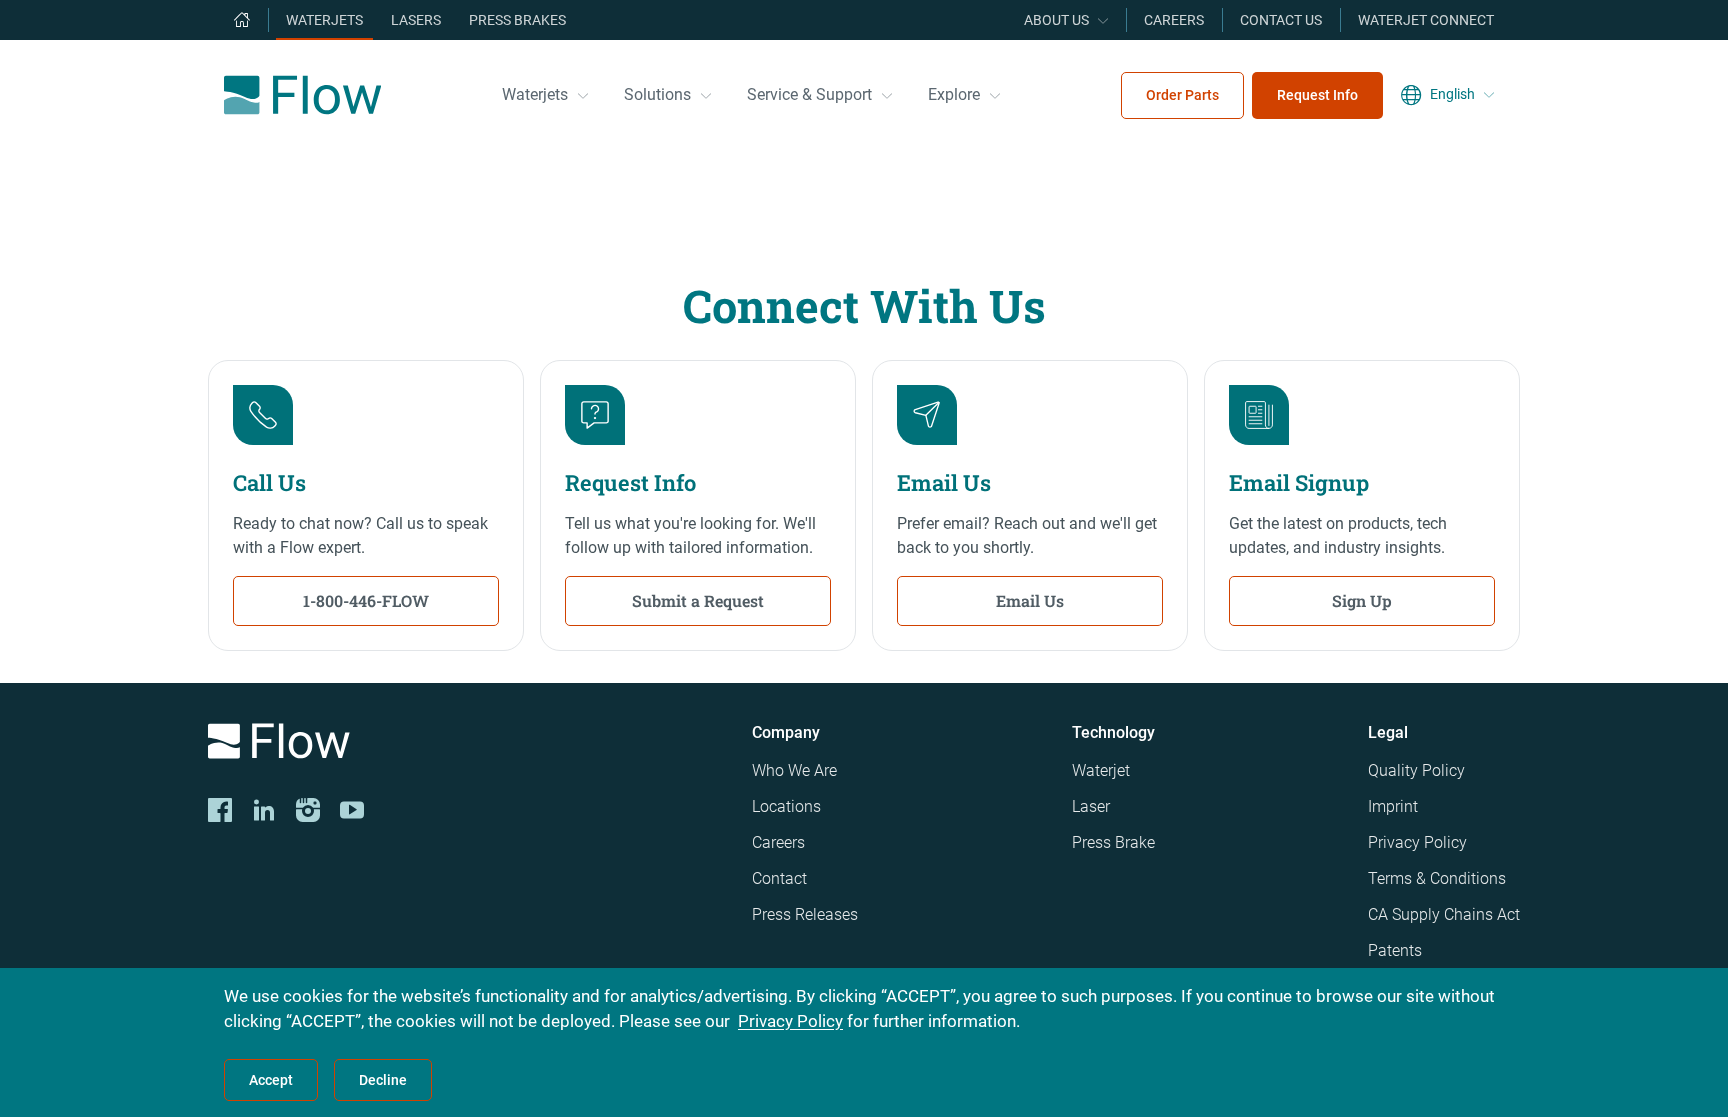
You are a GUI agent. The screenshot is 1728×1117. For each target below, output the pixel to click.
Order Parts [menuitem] (1182, 95)
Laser (1091, 806)
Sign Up (1362, 600)
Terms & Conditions (1437, 878)
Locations (786, 806)
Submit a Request (698, 600)
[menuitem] (242, 20)
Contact (779, 878)
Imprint (1393, 806)
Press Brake (1113, 842)
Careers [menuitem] (1174, 20)
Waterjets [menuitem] (324, 20)
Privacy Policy (1417, 842)
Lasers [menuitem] (416, 20)
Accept (271, 1080)
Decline (383, 1080)
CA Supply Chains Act (1444, 914)
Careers (778, 842)
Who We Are (794, 770)
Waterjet (1101, 770)
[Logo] (464, 744)
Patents (1395, 950)
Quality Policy (1416, 770)
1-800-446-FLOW (366, 600)
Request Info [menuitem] (1317, 95)
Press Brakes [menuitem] (517, 20)
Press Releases (805, 914)
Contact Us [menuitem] (1281, 20)
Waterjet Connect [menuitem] (1426, 20)
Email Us (1030, 600)
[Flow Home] (302, 95)
